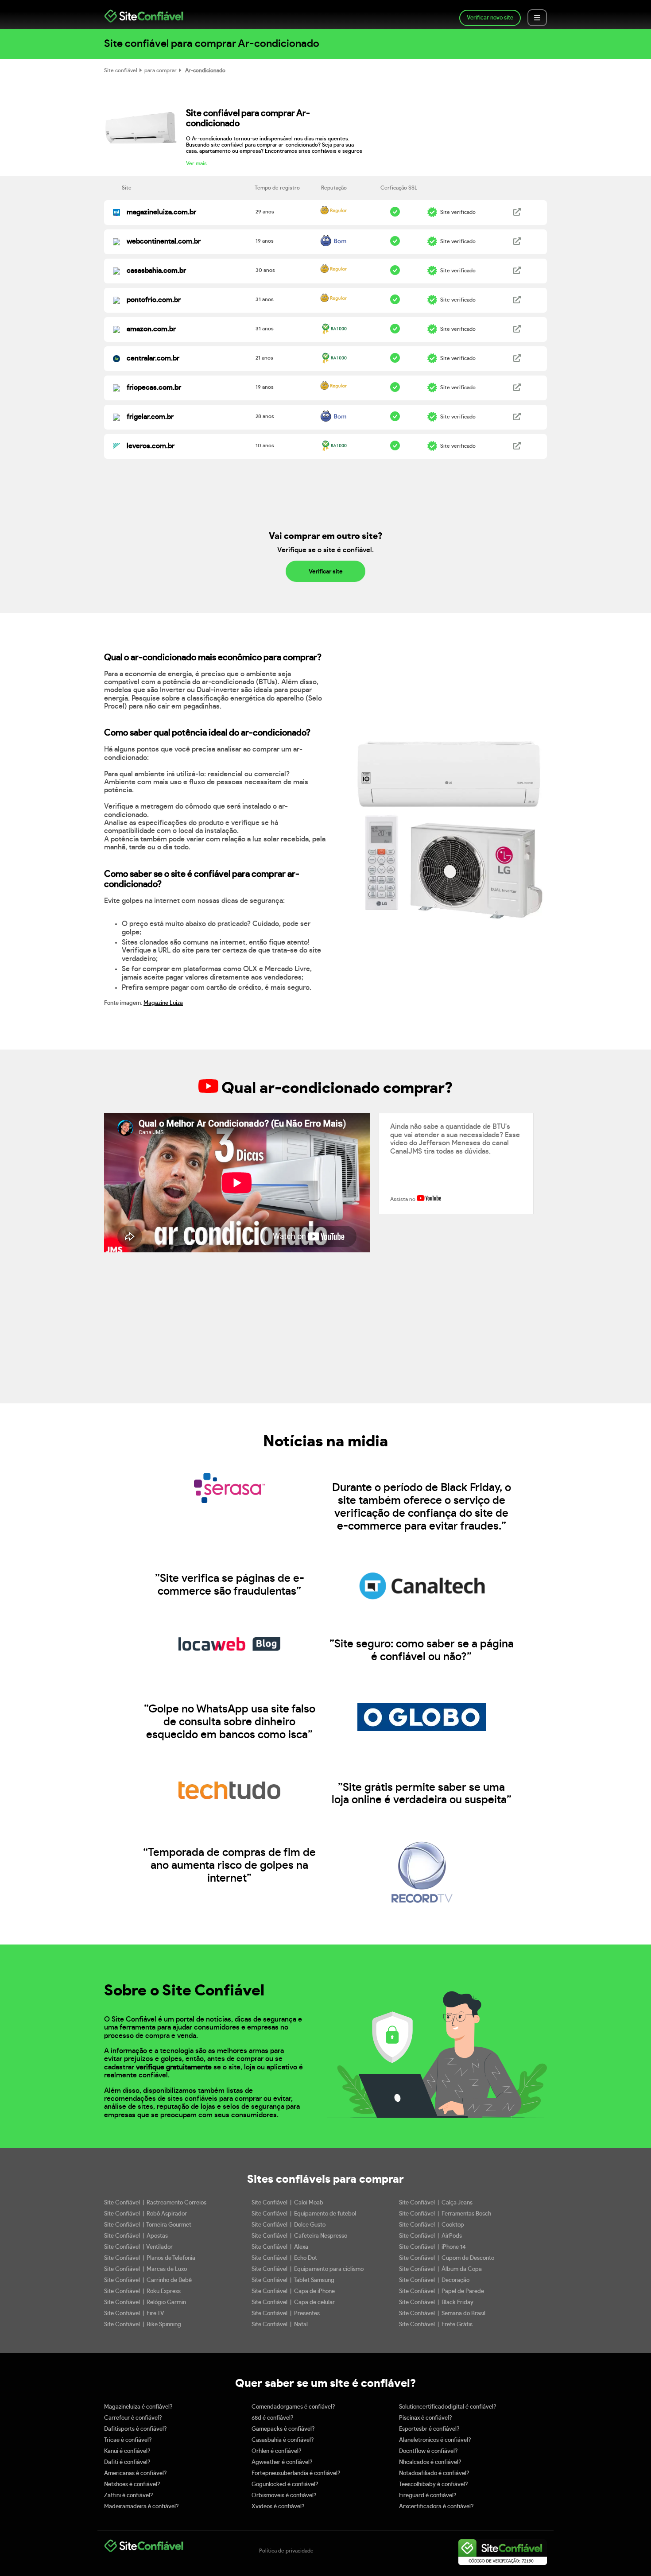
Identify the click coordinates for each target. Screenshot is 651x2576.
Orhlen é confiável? (277, 2451)
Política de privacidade (286, 2551)
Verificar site (326, 572)
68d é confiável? (273, 2418)
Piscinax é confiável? (426, 2418)
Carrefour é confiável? (133, 2418)
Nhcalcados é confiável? (430, 2462)
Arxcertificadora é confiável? (436, 2507)
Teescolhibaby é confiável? (434, 2485)
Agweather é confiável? (282, 2462)
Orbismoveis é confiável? (284, 2496)
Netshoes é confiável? (132, 2485)
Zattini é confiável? (129, 2496)
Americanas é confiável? (136, 2473)
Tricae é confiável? (128, 2440)
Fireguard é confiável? (428, 2496)
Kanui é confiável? (127, 2451)
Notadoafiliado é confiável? (434, 2473)
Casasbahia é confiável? (283, 2440)
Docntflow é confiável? (428, 2451)
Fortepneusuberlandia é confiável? (296, 2473)
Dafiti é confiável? (127, 2462)
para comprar (161, 70)
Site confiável (121, 70)
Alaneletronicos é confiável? (435, 2440)
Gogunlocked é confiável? (285, 2485)
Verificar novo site (490, 18)
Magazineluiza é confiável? (138, 2407)
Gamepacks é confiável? (283, 2429)
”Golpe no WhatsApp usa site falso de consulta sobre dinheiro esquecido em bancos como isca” (230, 1722)
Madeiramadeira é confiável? (141, 2507)
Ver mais (196, 163)
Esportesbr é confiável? (429, 2429)
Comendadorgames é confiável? (293, 2407)
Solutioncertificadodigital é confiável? (448, 2407)
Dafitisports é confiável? (136, 2429)
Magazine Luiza (163, 1003)
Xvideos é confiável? (278, 2507)
